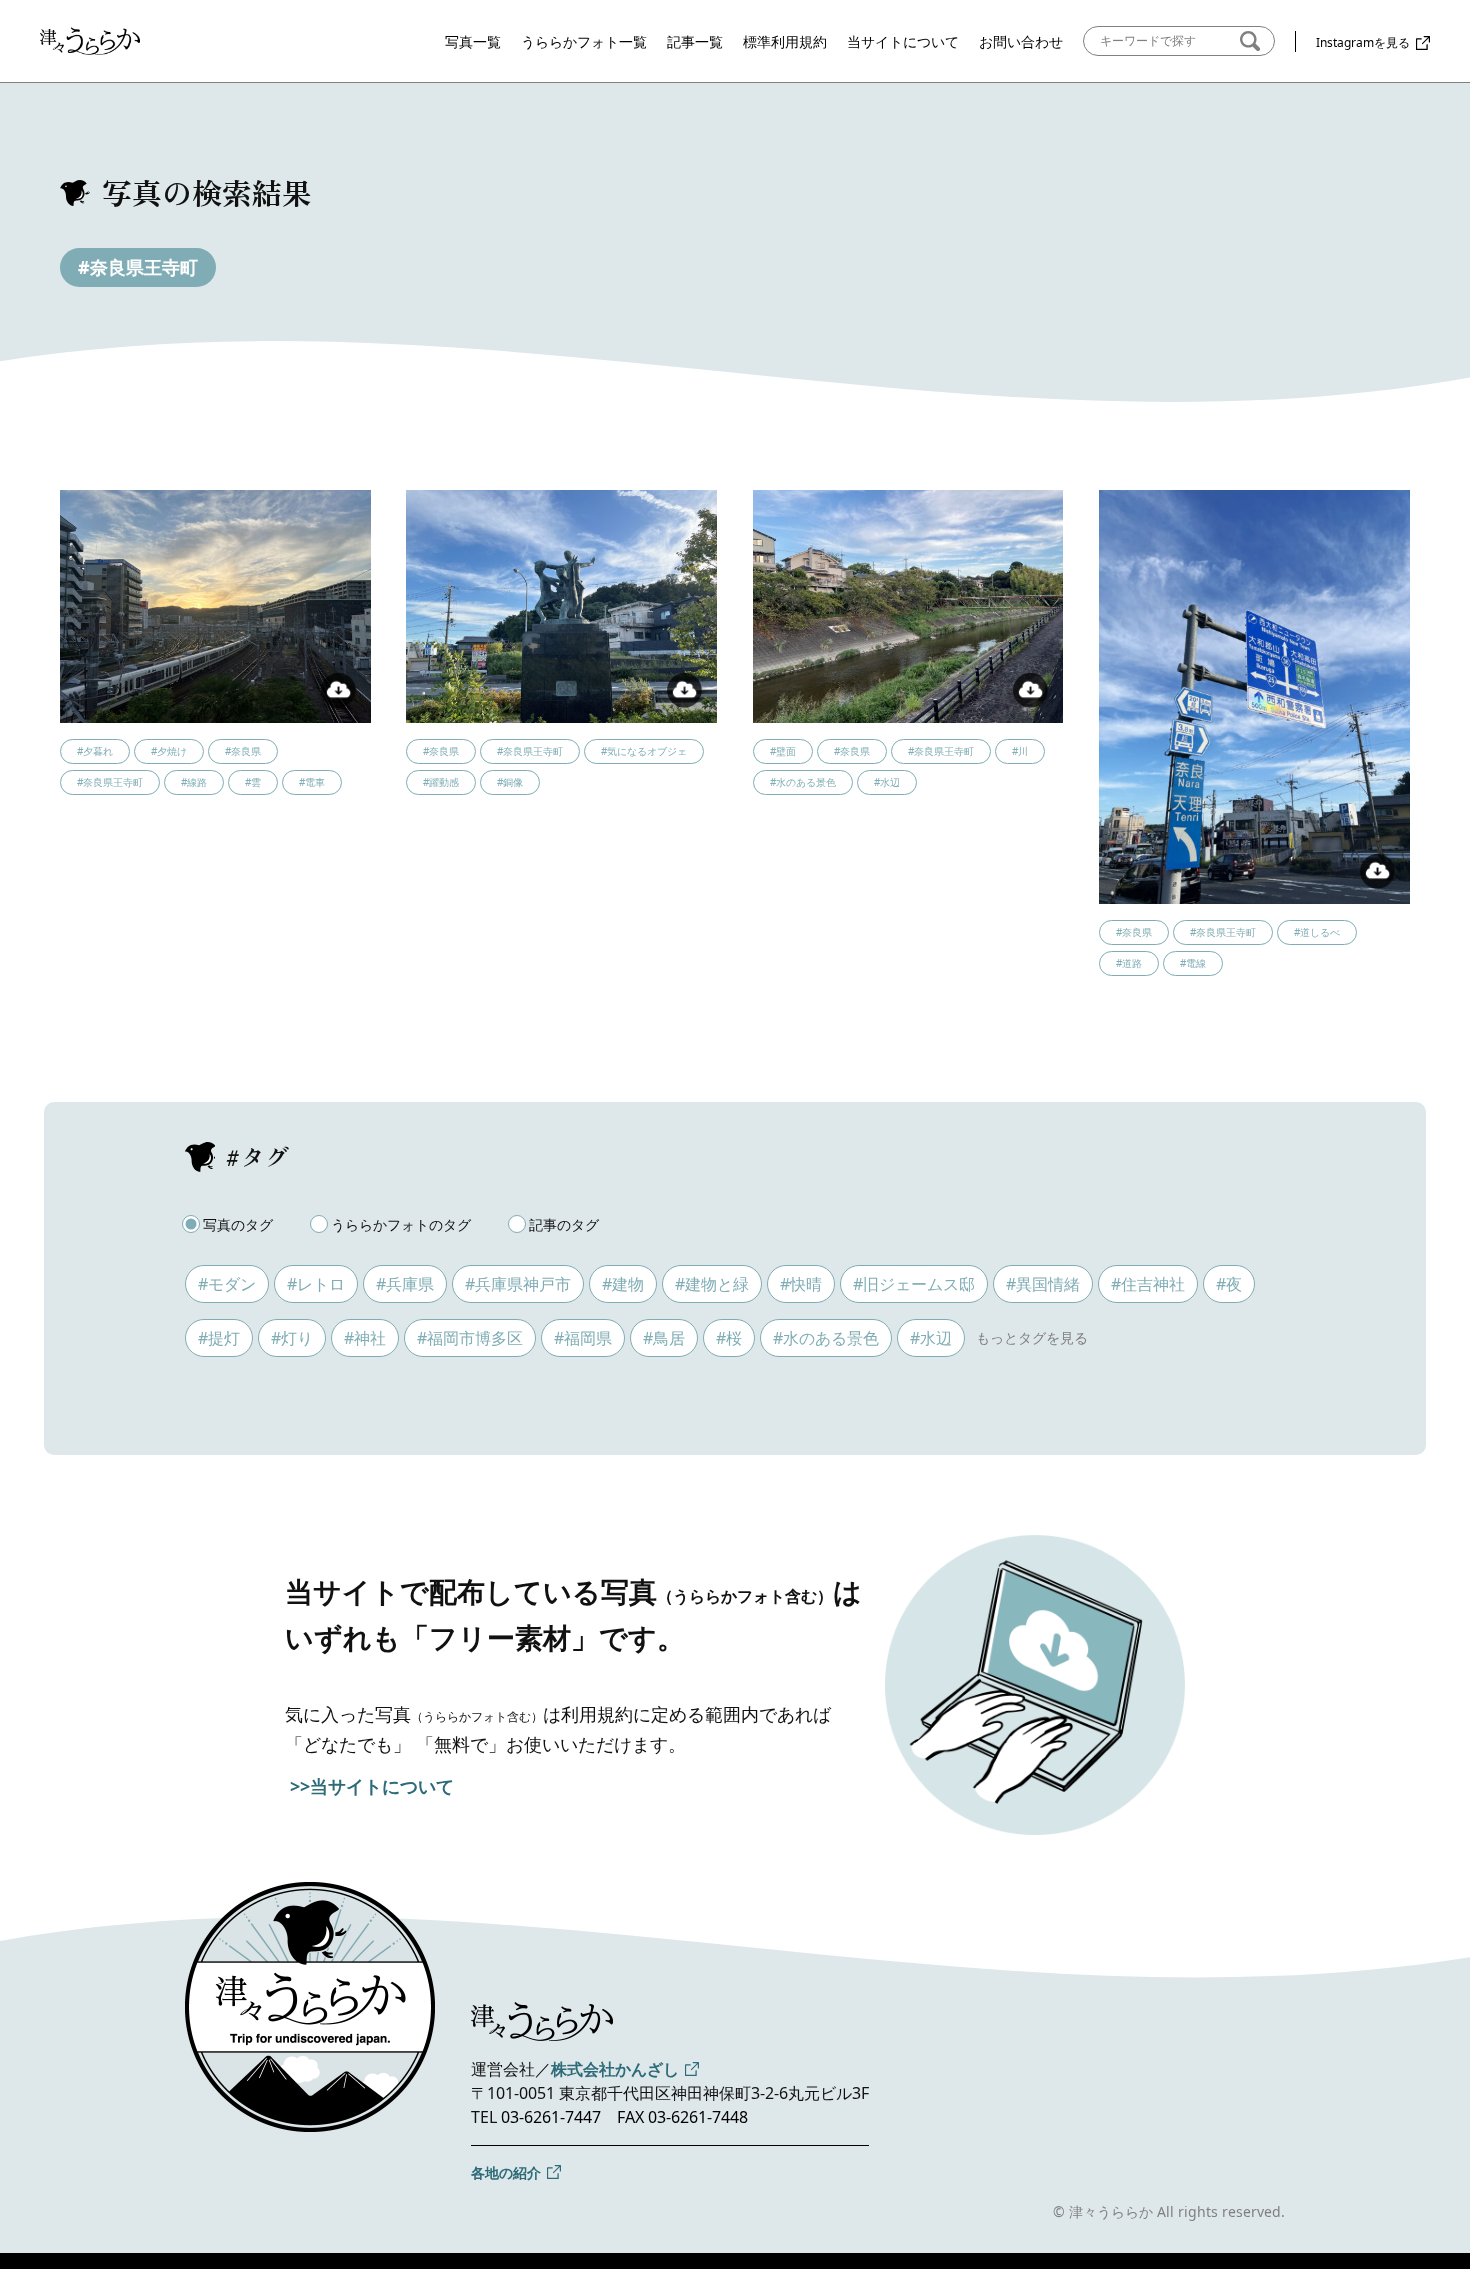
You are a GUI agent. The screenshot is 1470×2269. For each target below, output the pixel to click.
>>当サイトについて (372, 1786)
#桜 (729, 1338)
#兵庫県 (405, 1284)
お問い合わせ (1021, 41)
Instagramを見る (1363, 42)
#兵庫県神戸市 (518, 1284)
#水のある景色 (826, 1338)
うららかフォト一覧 (584, 41)
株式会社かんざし (615, 2069)
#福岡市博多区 (470, 1338)
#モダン (227, 1284)
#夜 (1229, 1284)
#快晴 (801, 1284)
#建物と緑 (712, 1284)
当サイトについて (903, 41)
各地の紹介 (506, 2172)
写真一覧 (473, 41)
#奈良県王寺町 (138, 267)
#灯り (292, 1338)
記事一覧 (695, 41)
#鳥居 (664, 1338)
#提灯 (219, 1338)
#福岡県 (583, 1338)
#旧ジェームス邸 (914, 1284)
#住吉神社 (1148, 1284)
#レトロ (316, 1284)
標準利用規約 (785, 41)
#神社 (365, 1338)
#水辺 (931, 1338)
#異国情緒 (1043, 1284)
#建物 (623, 1284)
